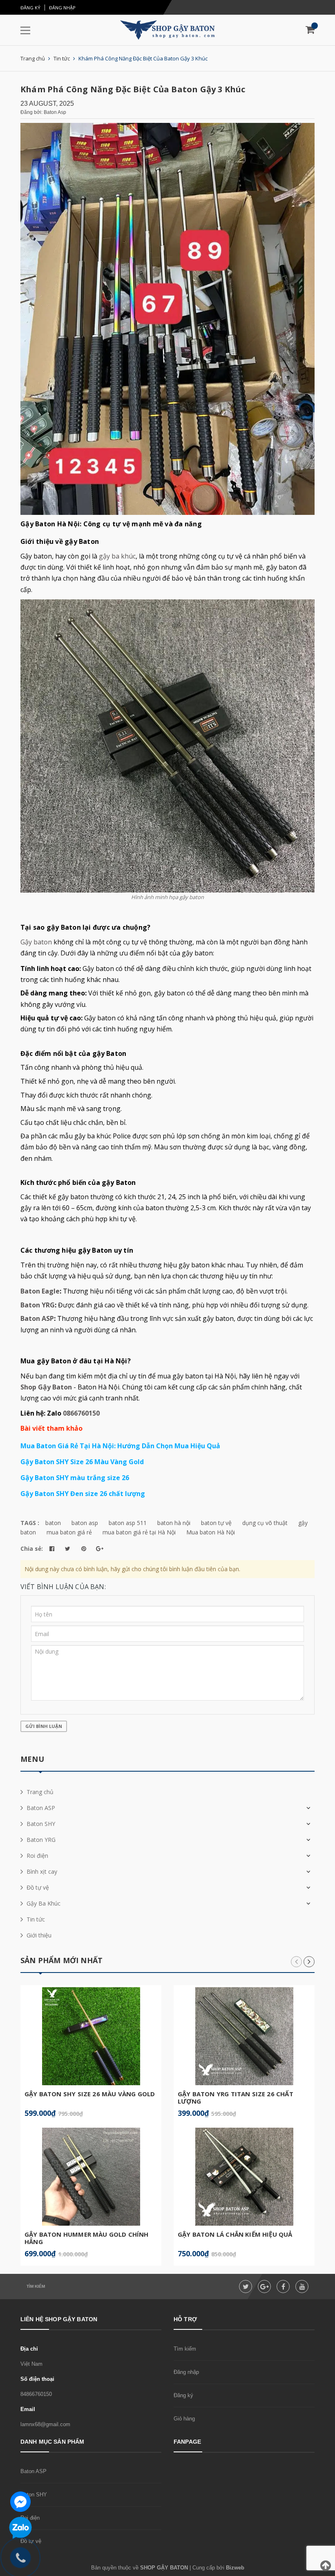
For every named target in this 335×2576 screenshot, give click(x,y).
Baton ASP (37, 1318)
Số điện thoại (37, 2379)
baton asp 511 (128, 1523)
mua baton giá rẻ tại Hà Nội (139, 1532)
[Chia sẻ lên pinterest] (84, 1549)
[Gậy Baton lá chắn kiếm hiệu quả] (244, 2177)
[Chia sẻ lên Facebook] (52, 1549)
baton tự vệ (216, 1523)
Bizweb (235, 2568)
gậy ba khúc (117, 556)
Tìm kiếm (36, 2286)
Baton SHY (34, 2495)
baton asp (85, 1523)
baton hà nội (174, 1523)
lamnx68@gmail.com (45, 2424)
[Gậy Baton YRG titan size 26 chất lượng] (244, 2036)
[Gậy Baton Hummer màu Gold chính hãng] (91, 2177)
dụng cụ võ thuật (265, 1523)
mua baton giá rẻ (69, 1532)
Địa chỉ (29, 2349)
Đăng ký (30, 8)
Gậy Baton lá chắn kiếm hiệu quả (235, 2234)
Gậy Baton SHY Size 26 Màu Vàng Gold (90, 2094)
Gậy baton (36, 942)
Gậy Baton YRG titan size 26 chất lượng (236, 2097)
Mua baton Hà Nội (211, 1532)
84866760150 (36, 2394)
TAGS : (31, 1523)
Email (28, 2409)
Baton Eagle (40, 1291)
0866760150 (81, 1413)
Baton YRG (38, 1305)
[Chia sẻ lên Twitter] (68, 1549)
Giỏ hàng (184, 2419)
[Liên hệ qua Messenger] (20, 2501)
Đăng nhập (62, 8)
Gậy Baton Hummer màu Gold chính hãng (87, 2238)
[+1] (99, 1549)
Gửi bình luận (44, 1726)
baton (53, 1523)
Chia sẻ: (32, 1548)
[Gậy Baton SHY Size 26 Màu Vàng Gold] (91, 2036)
